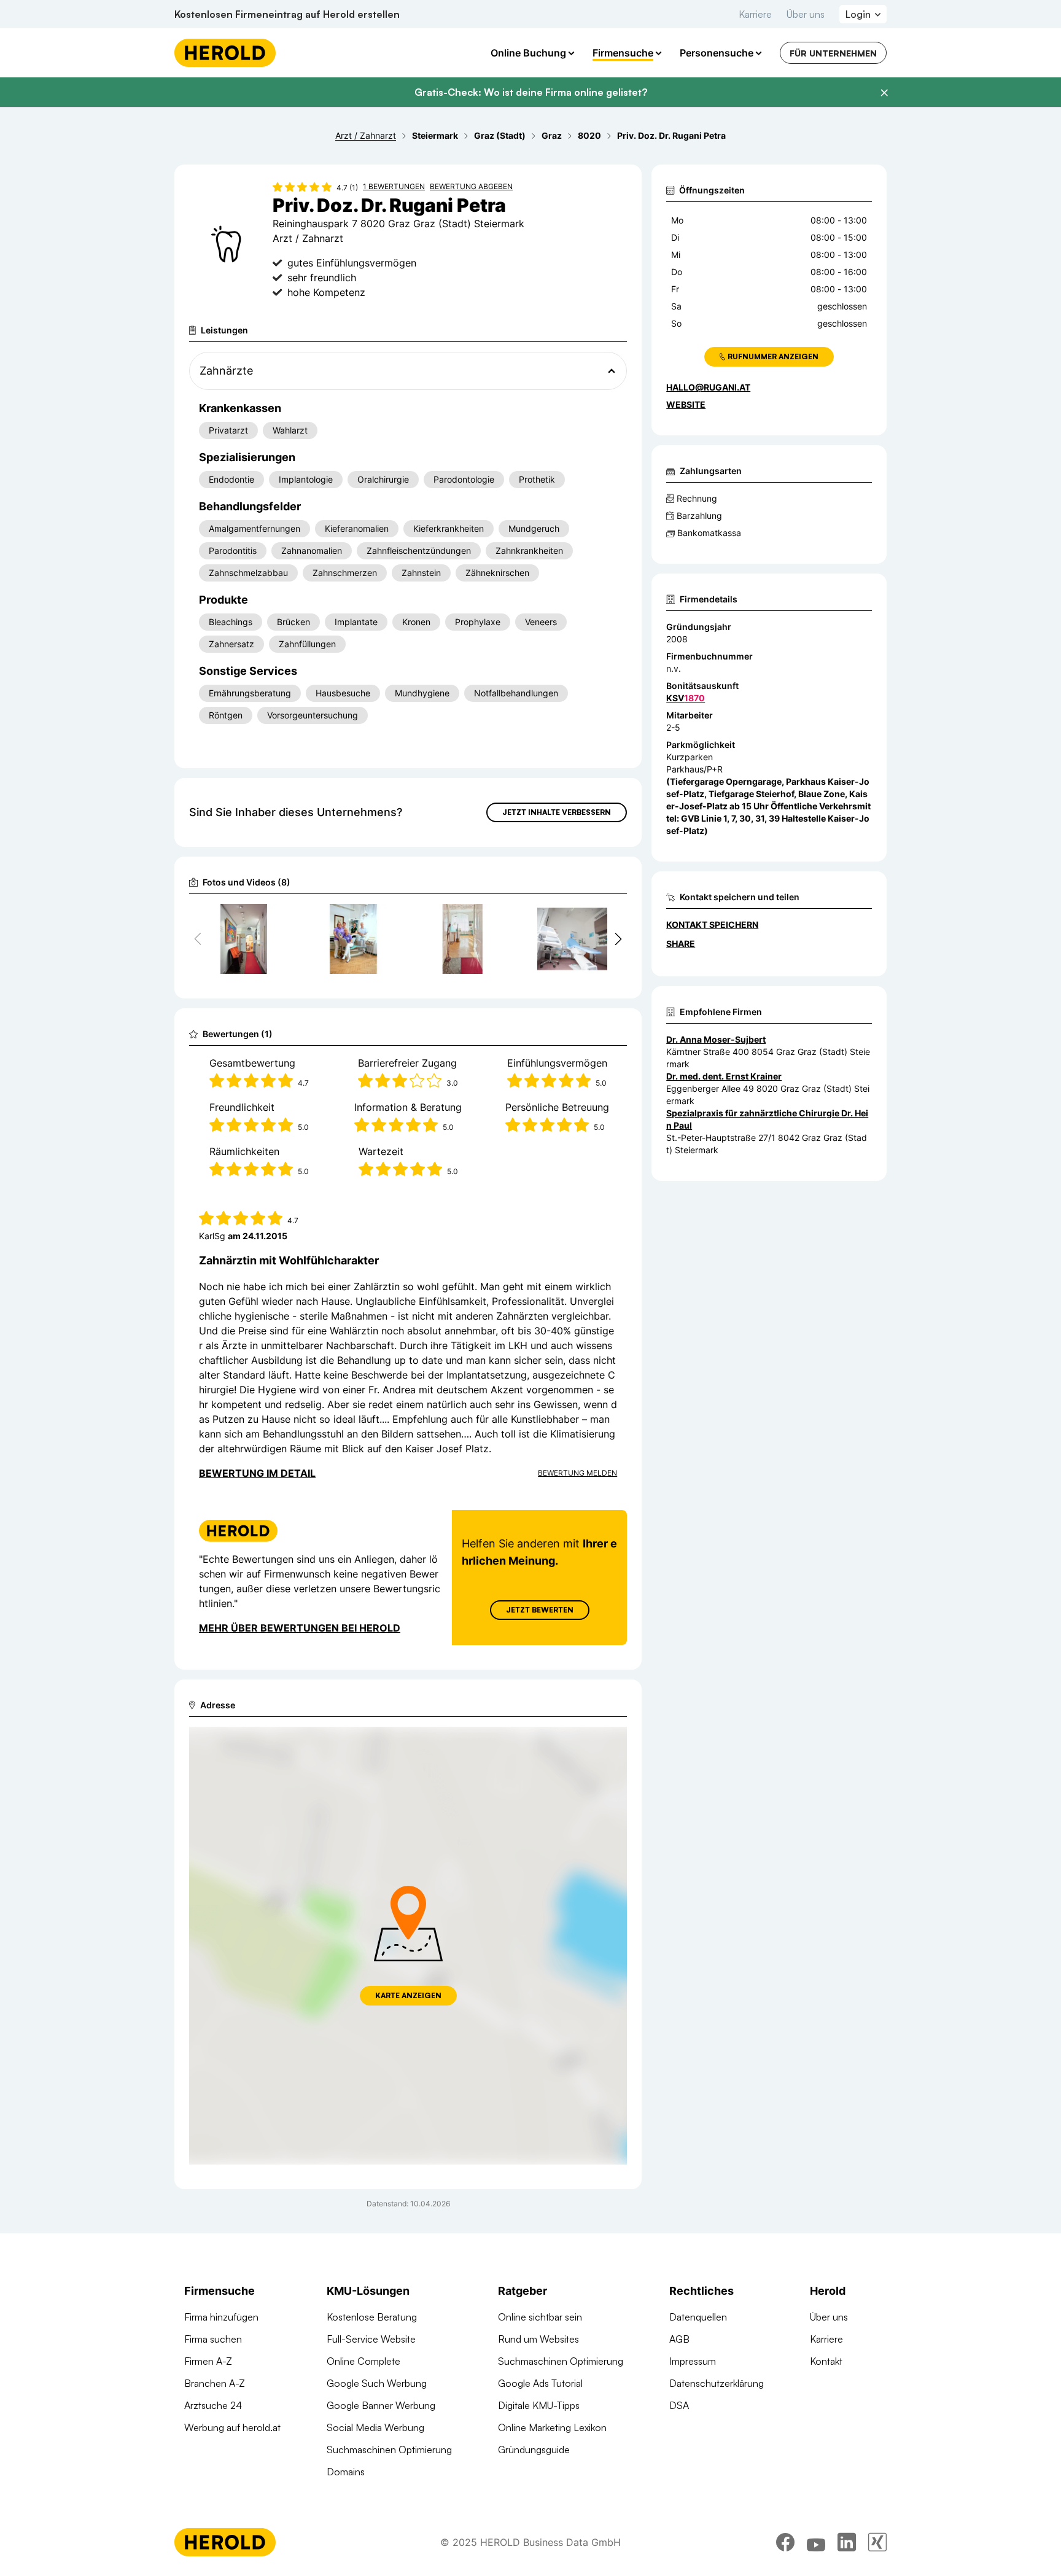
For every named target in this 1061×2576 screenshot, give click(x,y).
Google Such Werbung (377, 2383)
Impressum (693, 2361)
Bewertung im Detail (257, 1473)
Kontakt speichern (712, 924)
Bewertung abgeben (471, 186)
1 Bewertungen (394, 186)
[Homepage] (225, 53)
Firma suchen (213, 2339)
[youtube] (816, 2542)
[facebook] (785, 2542)
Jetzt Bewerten (540, 1610)
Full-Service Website (371, 2339)
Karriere (755, 14)
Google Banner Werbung (381, 2405)
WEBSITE (686, 404)
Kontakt (826, 2361)
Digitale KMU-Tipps (539, 2405)
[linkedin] (847, 2542)
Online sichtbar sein (540, 2317)
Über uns (806, 14)
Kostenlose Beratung (372, 2317)
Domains (346, 2472)
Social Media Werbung (375, 2427)
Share (681, 944)
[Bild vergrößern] (269, 919)
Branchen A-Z (215, 2383)
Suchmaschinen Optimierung (389, 2450)
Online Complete (363, 2361)
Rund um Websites (538, 2339)
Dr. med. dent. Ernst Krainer (724, 1076)
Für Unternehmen (833, 53)
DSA (679, 2405)
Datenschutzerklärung (717, 2383)
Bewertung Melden (577, 1473)
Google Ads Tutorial (540, 2383)
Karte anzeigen (408, 1995)
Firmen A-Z (208, 2361)
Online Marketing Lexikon (552, 2427)
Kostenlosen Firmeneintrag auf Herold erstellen (287, 14)
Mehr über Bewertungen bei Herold (300, 1628)
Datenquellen (698, 2317)
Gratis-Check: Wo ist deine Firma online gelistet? (531, 92)
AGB (679, 2339)
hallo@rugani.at (708, 387)
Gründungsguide (534, 2450)
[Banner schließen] (884, 93)
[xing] (877, 2542)
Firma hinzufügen (221, 2317)
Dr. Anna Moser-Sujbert (716, 1039)
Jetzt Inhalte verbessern (557, 812)
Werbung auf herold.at (232, 2427)
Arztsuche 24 (213, 2405)
